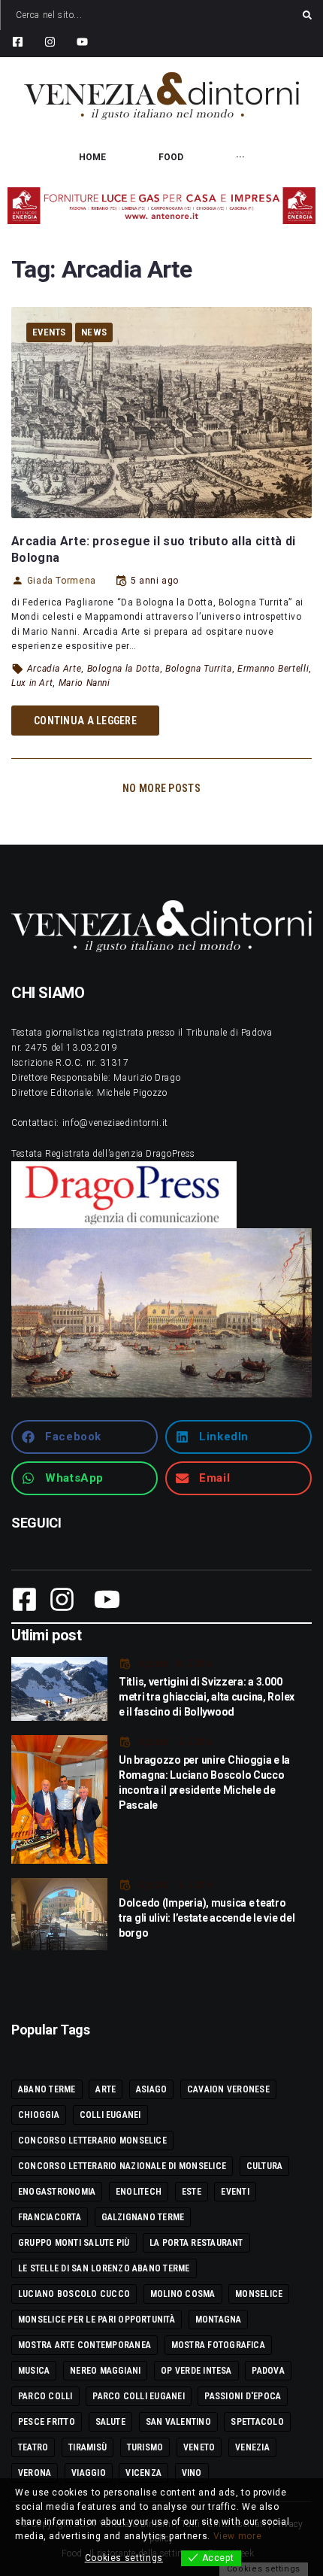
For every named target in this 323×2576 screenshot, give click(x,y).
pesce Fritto (47, 2422)
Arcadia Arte (54, 669)
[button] (85, 1437)
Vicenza (143, 2473)
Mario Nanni (85, 683)
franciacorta (50, 2217)
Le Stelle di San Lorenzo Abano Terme (104, 2268)
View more (238, 2536)
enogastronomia (57, 2192)
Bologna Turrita (199, 669)
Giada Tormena (62, 581)
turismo (145, 2447)
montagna (219, 2320)
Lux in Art (32, 683)
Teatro (33, 2447)
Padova (268, 2371)
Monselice (259, 2294)
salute (110, 2422)
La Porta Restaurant (196, 2243)
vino (192, 2473)
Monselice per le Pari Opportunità (97, 2320)
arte (106, 2089)
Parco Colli (45, 2396)
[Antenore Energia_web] (161, 206)
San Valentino (178, 2422)
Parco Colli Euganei (139, 2396)
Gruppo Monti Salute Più (74, 2243)
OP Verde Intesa (196, 2371)
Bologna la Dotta (124, 669)
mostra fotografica (218, 2345)
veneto (199, 2447)
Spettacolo (257, 2422)
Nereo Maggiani (105, 2371)
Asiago (151, 2089)
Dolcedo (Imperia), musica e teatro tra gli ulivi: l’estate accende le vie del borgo (207, 1918)
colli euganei (110, 2115)
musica (34, 2371)
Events (49, 332)
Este (192, 2192)
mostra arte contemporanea (85, 2345)
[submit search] (307, 15)
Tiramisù (88, 2447)
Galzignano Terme (143, 2217)
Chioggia (39, 2115)
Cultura (265, 2166)
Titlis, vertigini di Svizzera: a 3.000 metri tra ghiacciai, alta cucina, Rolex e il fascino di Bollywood (207, 1697)
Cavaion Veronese (228, 2089)
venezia (252, 2447)
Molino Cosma (183, 2294)
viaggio (89, 2473)
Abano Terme (47, 2089)
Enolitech (139, 2192)
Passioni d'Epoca (243, 2396)
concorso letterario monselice (92, 2141)
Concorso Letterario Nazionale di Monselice (122, 2166)
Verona (35, 2473)
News (94, 332)
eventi (235, 2192)
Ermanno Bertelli (273, 669)
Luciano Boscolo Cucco (74, 2294)
